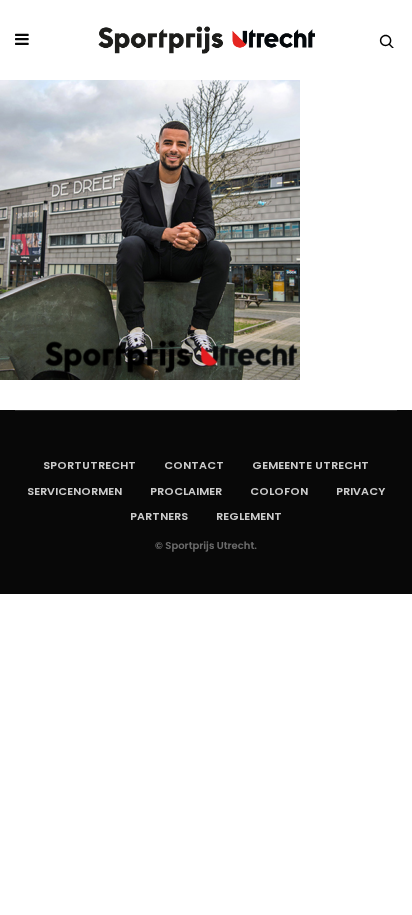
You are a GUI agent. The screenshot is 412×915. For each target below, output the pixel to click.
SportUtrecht (89, 465)
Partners (159, 516)
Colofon (279, 491)
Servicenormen (74, 491)
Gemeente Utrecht (310, 465)
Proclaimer (186, 491)
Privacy (360, 491)
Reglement (249, 516)
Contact (194, 465)
